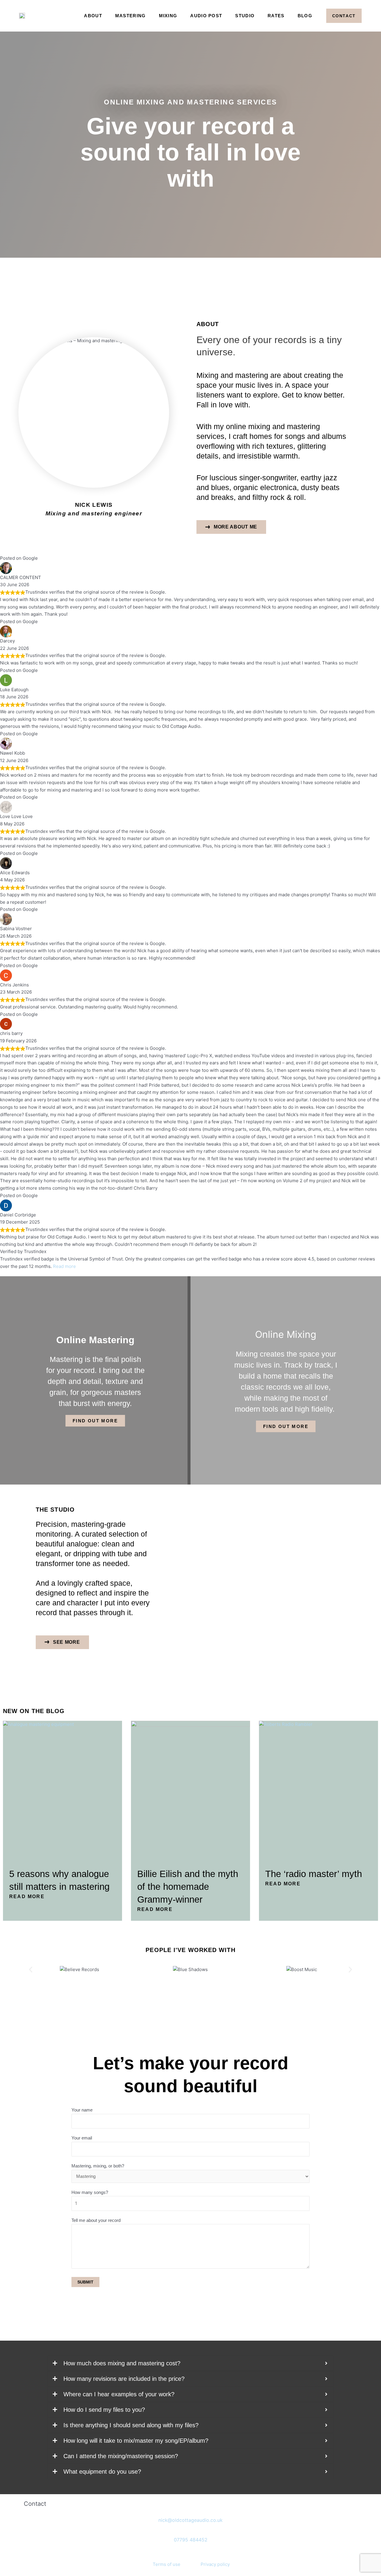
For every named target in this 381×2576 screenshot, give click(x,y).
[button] (31, 1970)
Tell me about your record (96, 2220)
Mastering (131, 16)
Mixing (168, 16)
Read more (64, 1266)
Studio (245, 16)
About (93, 16)
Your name (82, 2110)
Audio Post (206, 16)
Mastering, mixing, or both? (98, 2166)
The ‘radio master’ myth (314, 1874)
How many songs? (90, 2192)
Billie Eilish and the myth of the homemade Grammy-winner (188, 1887)
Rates (276, 16)
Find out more (95, 1421)
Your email (82, 2138)
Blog (305, 16)
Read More (27, 1897)
